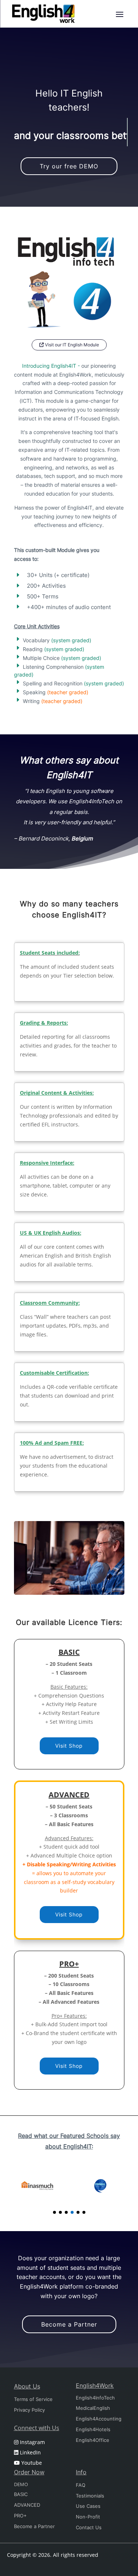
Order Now (29, 2472)
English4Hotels (93, 2429)
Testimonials (90, 2496)
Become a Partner (69, 2324)
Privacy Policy (29, 2410)
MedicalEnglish (93, 2408)
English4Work (95, 2385)
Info (81, 2472)
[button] (54, 2212)
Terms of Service (33, 2399)
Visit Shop (69, 1746)
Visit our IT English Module (71, 345)
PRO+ (20, 2516)
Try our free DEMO (69, 166)
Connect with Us (37, 2428)
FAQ (81, 2485)
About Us (27, 2386)
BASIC (21, 2494)
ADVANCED (27, 2505)
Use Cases (88, 2506)
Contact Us (89, 2527)
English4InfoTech (95, 2398)
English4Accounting (99, 2419)
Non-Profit (88, 2517)
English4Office (93, 2440)
